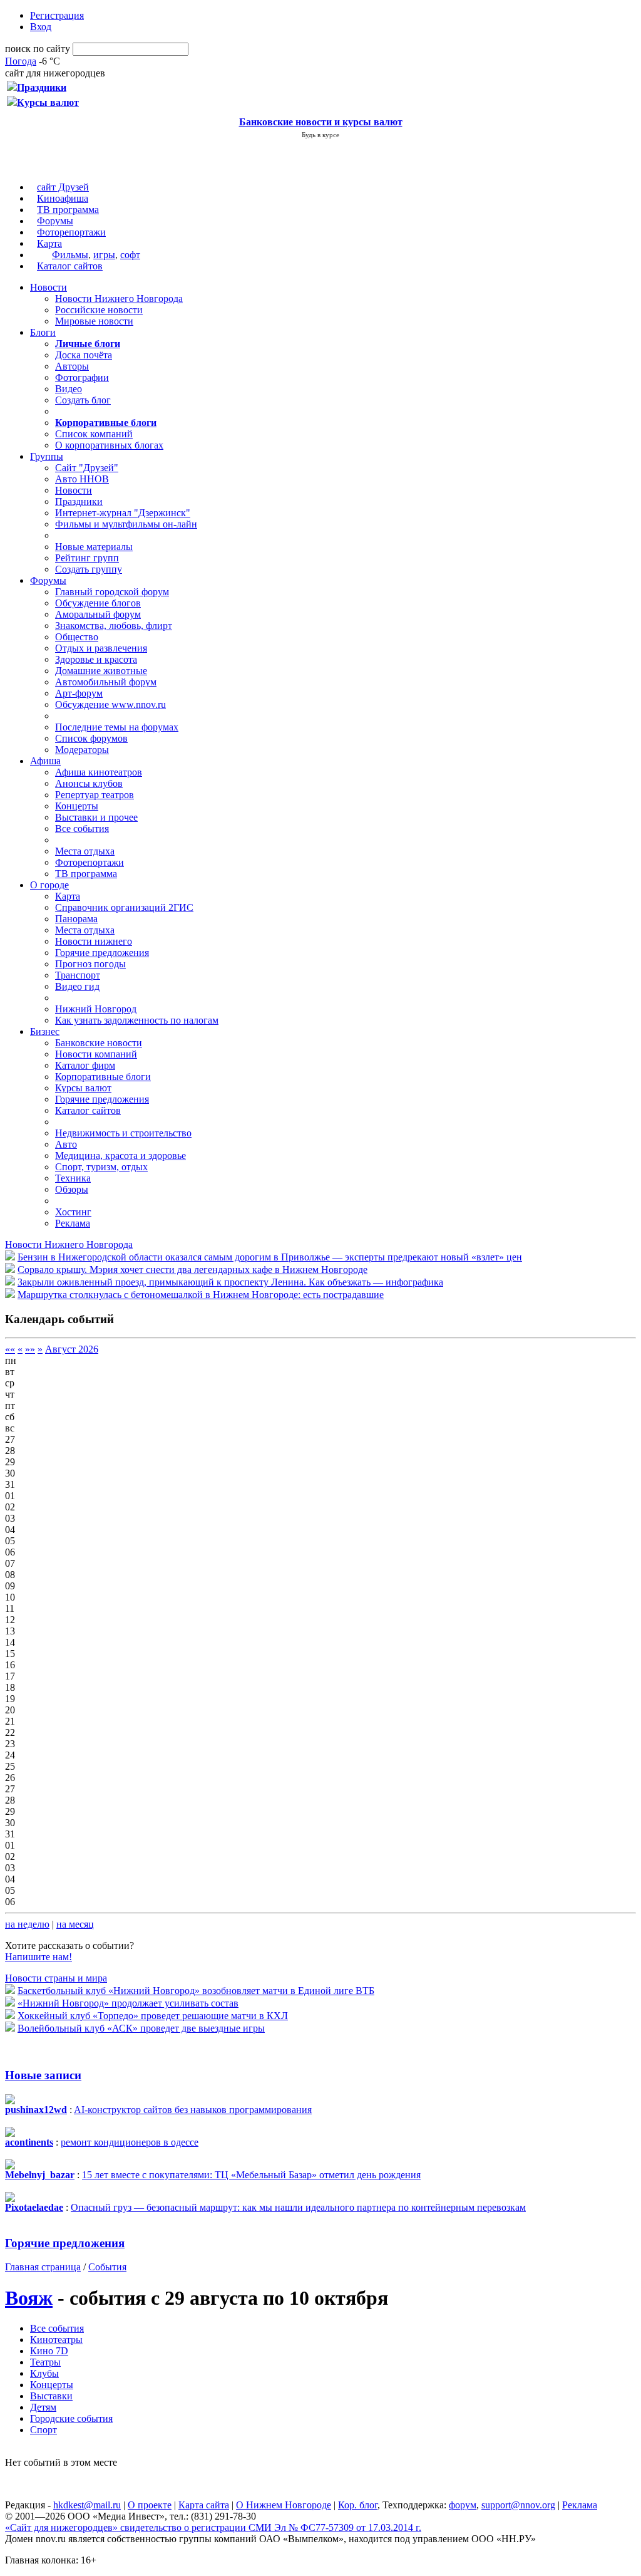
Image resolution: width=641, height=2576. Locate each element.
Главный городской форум (112, 592)
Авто (66, 1144)
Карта (49, 243)
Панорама (76, 919)
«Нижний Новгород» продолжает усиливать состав (128, 2003)
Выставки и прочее (96, 817)
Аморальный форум (98, 614)
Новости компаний (96, 1054)
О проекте (150, 2505)
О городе (49, 885)
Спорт (44, 2430)
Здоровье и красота (96, 659)
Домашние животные (101, 671)
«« (10, 1349)
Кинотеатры (56, 2340)
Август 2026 (72, 1349)
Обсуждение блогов (98, 603)
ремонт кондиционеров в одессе (130, 2142)
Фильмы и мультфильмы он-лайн (126, 524)
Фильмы (70, 255)
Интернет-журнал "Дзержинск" (123, 513)
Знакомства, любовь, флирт (114, 626)
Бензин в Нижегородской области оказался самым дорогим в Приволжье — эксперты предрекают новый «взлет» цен (270, 1257)
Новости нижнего (94, 941)
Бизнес (45, 1031)
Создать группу (89, 569)
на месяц (75, 1924)
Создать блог (83, 400)
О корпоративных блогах (109, 445)
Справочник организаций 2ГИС (124, 907)
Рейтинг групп (87, 558)
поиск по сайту (38, 49)
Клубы (44, 2373)
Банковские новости (99, 1043)
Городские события (71, 2418)
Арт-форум (79, 693)
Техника (73, 1178)
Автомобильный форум (106, 682)
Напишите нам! (38, 1957)
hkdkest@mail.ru (87, 2505)
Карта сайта (204, 2505)
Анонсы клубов (89, 783)
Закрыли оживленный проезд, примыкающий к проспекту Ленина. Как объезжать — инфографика (230, 1282)
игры (104, 255)
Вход (41, 27)
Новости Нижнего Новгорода (119, 299)
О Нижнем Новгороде (284, 2505)
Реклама (73, 1223)
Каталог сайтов (70, 266)
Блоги (43, 332)
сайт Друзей (63, 187)
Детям (43, 2407)
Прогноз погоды (90, 964)
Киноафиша (63, 198)
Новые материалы (94, 547)
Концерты (77, 806)
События (107, 2267)
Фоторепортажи (71, 232)
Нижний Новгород (96, 1009)
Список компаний (94, 434)
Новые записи (43, 2075)
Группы (47, 456)
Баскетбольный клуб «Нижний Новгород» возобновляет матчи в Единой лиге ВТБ (196, 1991)
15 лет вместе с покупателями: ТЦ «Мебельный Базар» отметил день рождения (251, 2175)
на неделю (27, 1924)
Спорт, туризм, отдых (101, 1167)
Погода (21, 61)
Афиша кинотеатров (99, 772)
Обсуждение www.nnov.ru (110, 704)
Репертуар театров (95, 795)
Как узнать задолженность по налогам (137, 1020)
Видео (69, 389)
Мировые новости (94, 321)
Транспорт (78, 975)
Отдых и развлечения (101, 648)
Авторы (72, 366)
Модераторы (82, 750)
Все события (82, 828)
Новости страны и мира (56, 1978)
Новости (49, 287)
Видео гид (77, 986)
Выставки (51, 2396)
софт (130, 255)
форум (463, 2505)
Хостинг (73, 1212)
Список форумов (91, 738)
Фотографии (82, 377)
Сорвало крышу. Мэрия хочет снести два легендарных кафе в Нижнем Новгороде (192, 1270)
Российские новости (99, 310)
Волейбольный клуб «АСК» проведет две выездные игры (141, 2028)
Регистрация (57, 15)
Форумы (55, 221)
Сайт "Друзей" (87, 468)
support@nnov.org (518, 2505)
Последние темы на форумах (117, 727)
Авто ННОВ (82, 479)
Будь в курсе (320, 135)
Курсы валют (83, 1088)
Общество (77, 637)
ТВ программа (68, 210)
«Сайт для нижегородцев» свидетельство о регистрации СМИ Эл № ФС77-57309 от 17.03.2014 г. (213, 2527)
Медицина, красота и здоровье (121, 1156)
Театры (45, 2362)
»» (30, 1349)
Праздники (79, 501)
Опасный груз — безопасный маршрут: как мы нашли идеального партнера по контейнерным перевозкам (298, 2207)
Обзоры (72, 1189)
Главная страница (43, 2267)
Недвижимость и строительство (123, 1133)
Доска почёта (84, 355)
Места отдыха (85, 851)
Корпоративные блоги (103, 1077)
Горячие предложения (102, 953)
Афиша (45, 761)
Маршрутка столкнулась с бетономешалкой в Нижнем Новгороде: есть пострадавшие (201, 1295)
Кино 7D (49, 2351)
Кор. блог (358, 2505)
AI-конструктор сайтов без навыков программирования (193, 2110)
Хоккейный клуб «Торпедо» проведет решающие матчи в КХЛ (153, 2016)
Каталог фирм (85, 1065)
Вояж (29, 2298)
